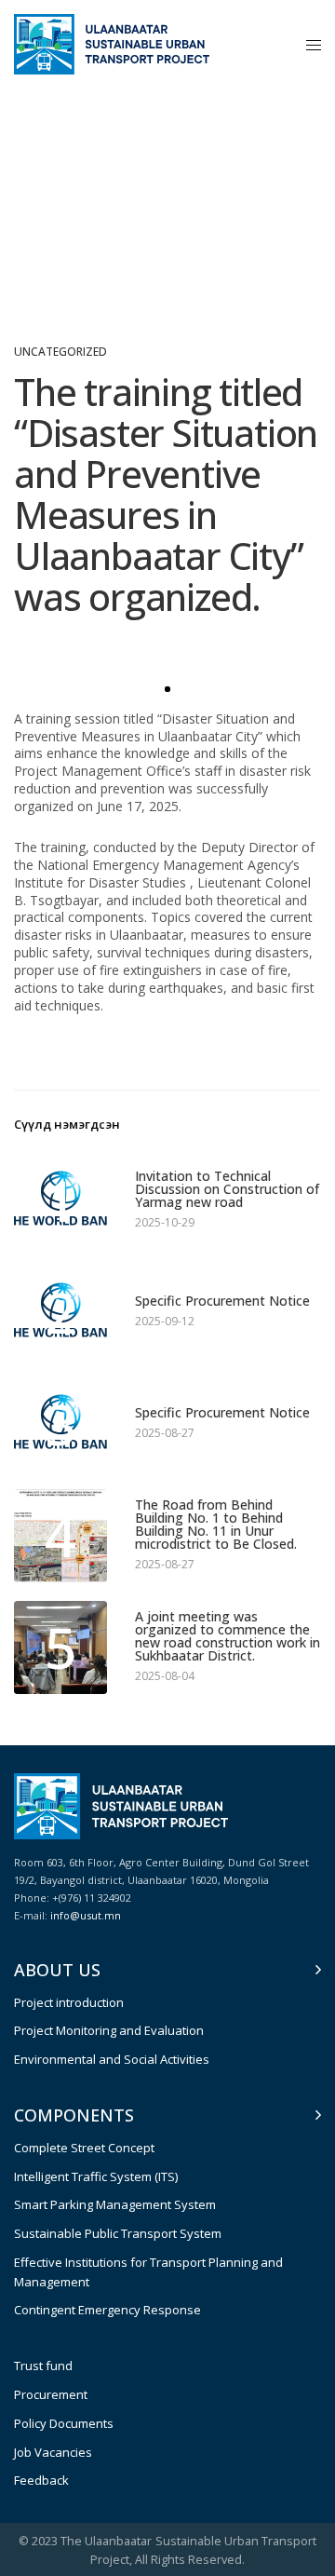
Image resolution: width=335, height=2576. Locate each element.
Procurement (51, 2394)
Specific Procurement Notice (222, 1301)
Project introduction (69, 2002)
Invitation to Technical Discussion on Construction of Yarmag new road (227, 1189)
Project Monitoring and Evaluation (109, 2030)
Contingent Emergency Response (107, 2310)
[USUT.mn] (112, 44)
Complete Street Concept (84, 2148)
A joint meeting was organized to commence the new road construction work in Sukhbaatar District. (228, 1636)
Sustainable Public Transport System (118, 2233)
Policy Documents (64, 2423)
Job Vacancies (53, 2452)
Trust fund (43, 2366)
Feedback (41, 2480)
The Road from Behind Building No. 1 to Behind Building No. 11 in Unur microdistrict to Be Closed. (216, 1525)
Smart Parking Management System (115, 2204)
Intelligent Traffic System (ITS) (96, 2176)
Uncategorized (60, 352)
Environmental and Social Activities (112, 2059)
